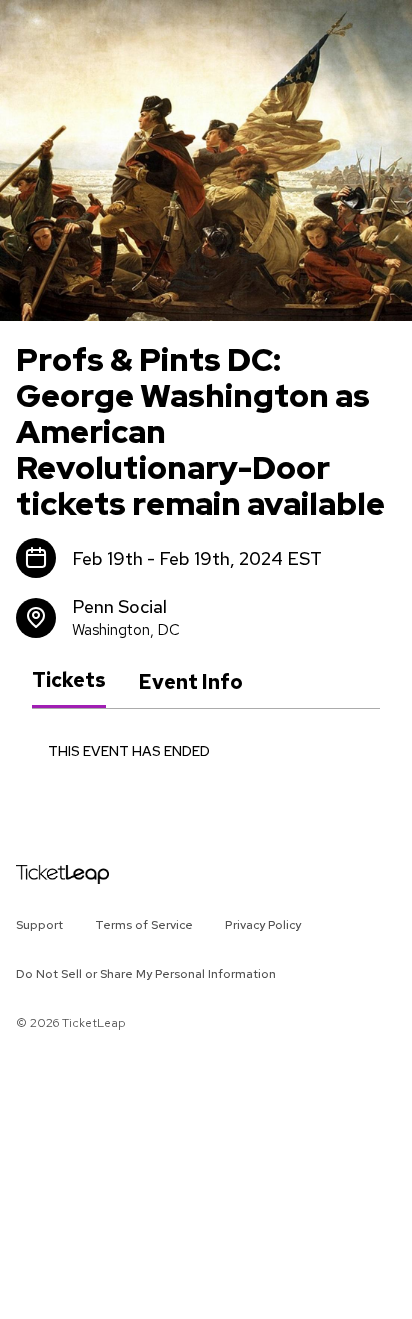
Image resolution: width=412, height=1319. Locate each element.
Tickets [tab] (69, 681)
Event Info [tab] (190, 682)
